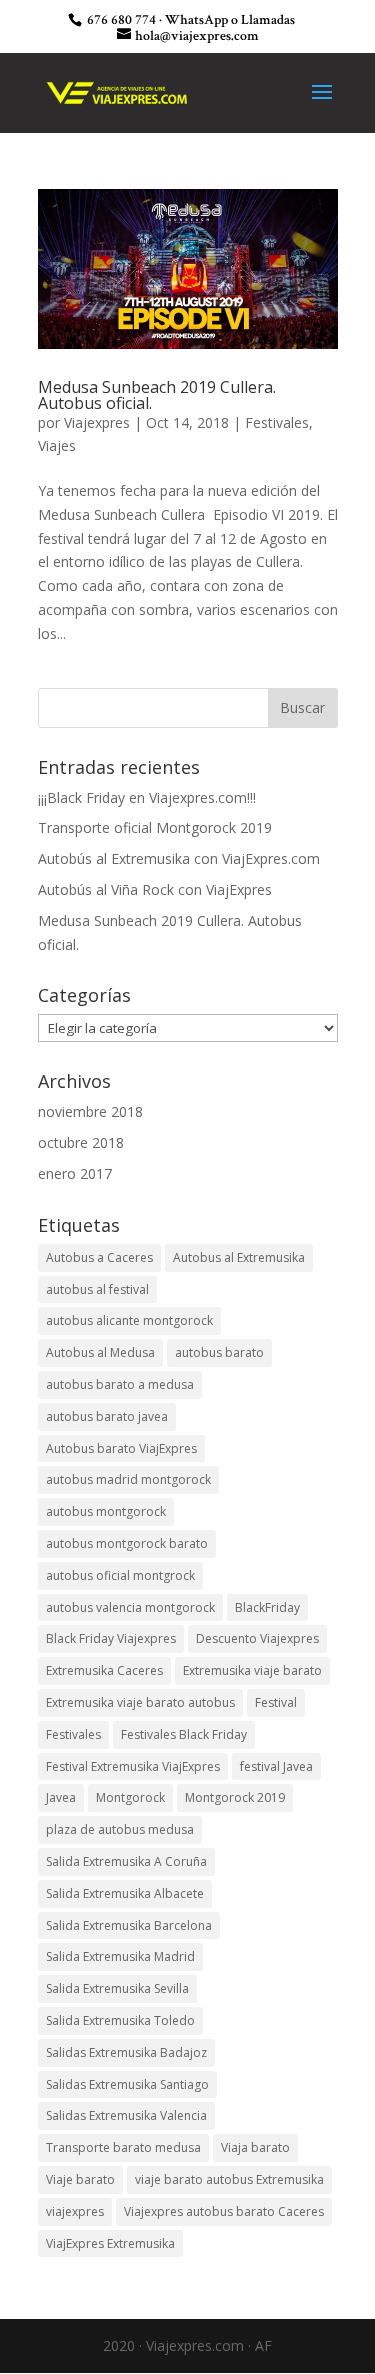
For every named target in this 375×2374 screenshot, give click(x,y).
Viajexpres (97, 422)
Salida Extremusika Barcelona (129, 1925)
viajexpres (75, 2211)
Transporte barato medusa (123, 2147)
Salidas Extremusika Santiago (127, 2084)
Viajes (57, 445)
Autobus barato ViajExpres (121, 1448)
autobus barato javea (107, 1416)
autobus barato (219, 1352)
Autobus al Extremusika (239, 1257)
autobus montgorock (106, 1511)
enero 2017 (75, 1173)
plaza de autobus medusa (120, 1829)
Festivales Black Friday (184, 1734)
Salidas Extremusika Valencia (126, 2115)
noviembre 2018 (90, 1111)
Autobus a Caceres (99, 1257)
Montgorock (130, 1797)
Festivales (277, 422)
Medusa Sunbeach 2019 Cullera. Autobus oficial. (157, 395)
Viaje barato (80, 2179)
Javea (61, 1797)
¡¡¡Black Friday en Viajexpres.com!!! (147, 797)
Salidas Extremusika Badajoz (126, 2052)
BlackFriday (267, 1607)
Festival (276, 1702)
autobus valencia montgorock (130, 1607)
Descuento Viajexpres (257, 1638)
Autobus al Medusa (100, 1352)
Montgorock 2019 (235, 1797)
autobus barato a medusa (120, 1384)
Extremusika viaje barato (252, 1670)
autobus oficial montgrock (120, 1575)
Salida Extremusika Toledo (120, 2020)
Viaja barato (255, 2147)
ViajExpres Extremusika (110, 2243)
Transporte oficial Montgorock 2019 (155, 827)
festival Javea (276, 1766)
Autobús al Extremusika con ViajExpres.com (179, 858)
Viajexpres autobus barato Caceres (224, 2211)
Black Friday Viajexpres (111, 1638)
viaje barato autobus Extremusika (229, 2179)
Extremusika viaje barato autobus (140, 1702)
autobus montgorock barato (127, 1543)
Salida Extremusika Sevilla (117, 1988)
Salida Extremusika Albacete (125, 1893)
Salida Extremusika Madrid (120, 1956)
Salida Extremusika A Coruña (126, 1861)
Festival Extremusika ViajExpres (133, 1766)
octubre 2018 (81, 1142)
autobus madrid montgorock (128, 1479)
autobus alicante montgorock (129, 1320)
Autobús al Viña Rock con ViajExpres (155, 889)
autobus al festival (97, 1289)
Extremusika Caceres (104, 1670)
